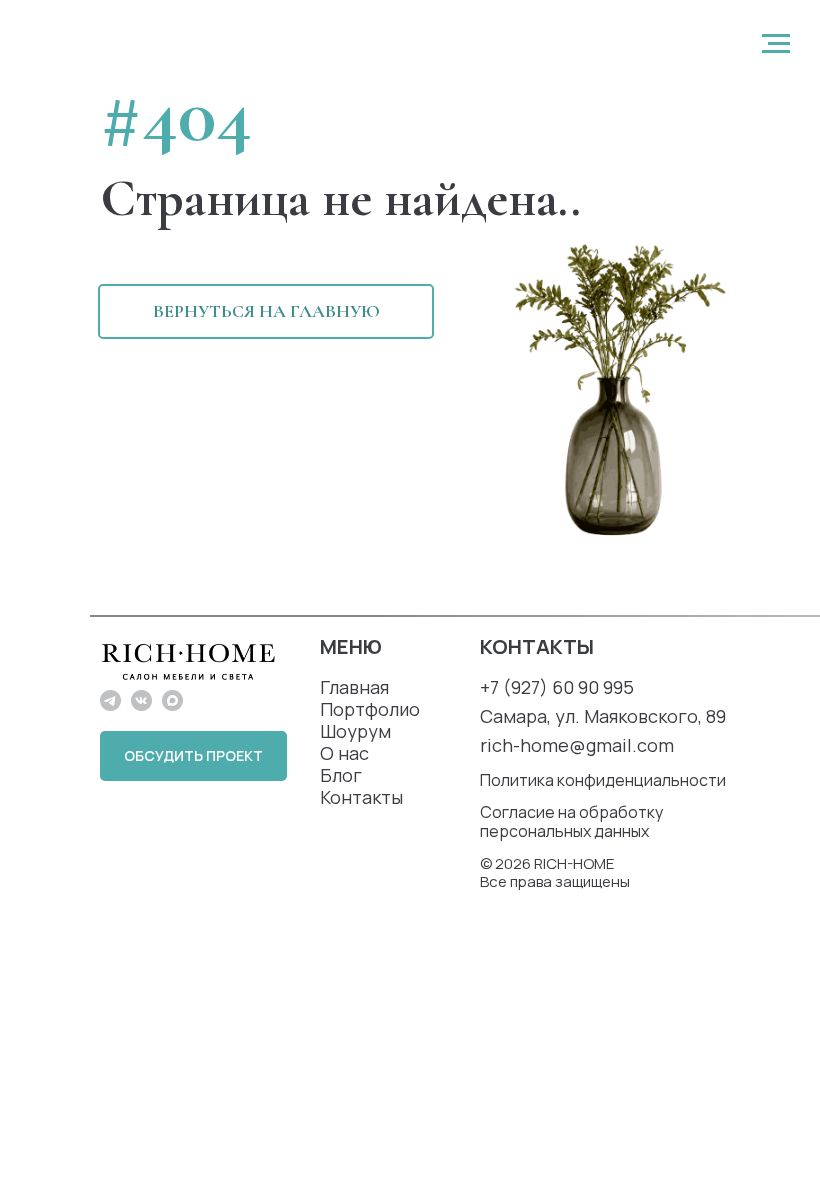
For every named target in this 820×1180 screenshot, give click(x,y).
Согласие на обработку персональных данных (571, 821)
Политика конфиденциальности (603, 780)
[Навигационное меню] (776, 44)
